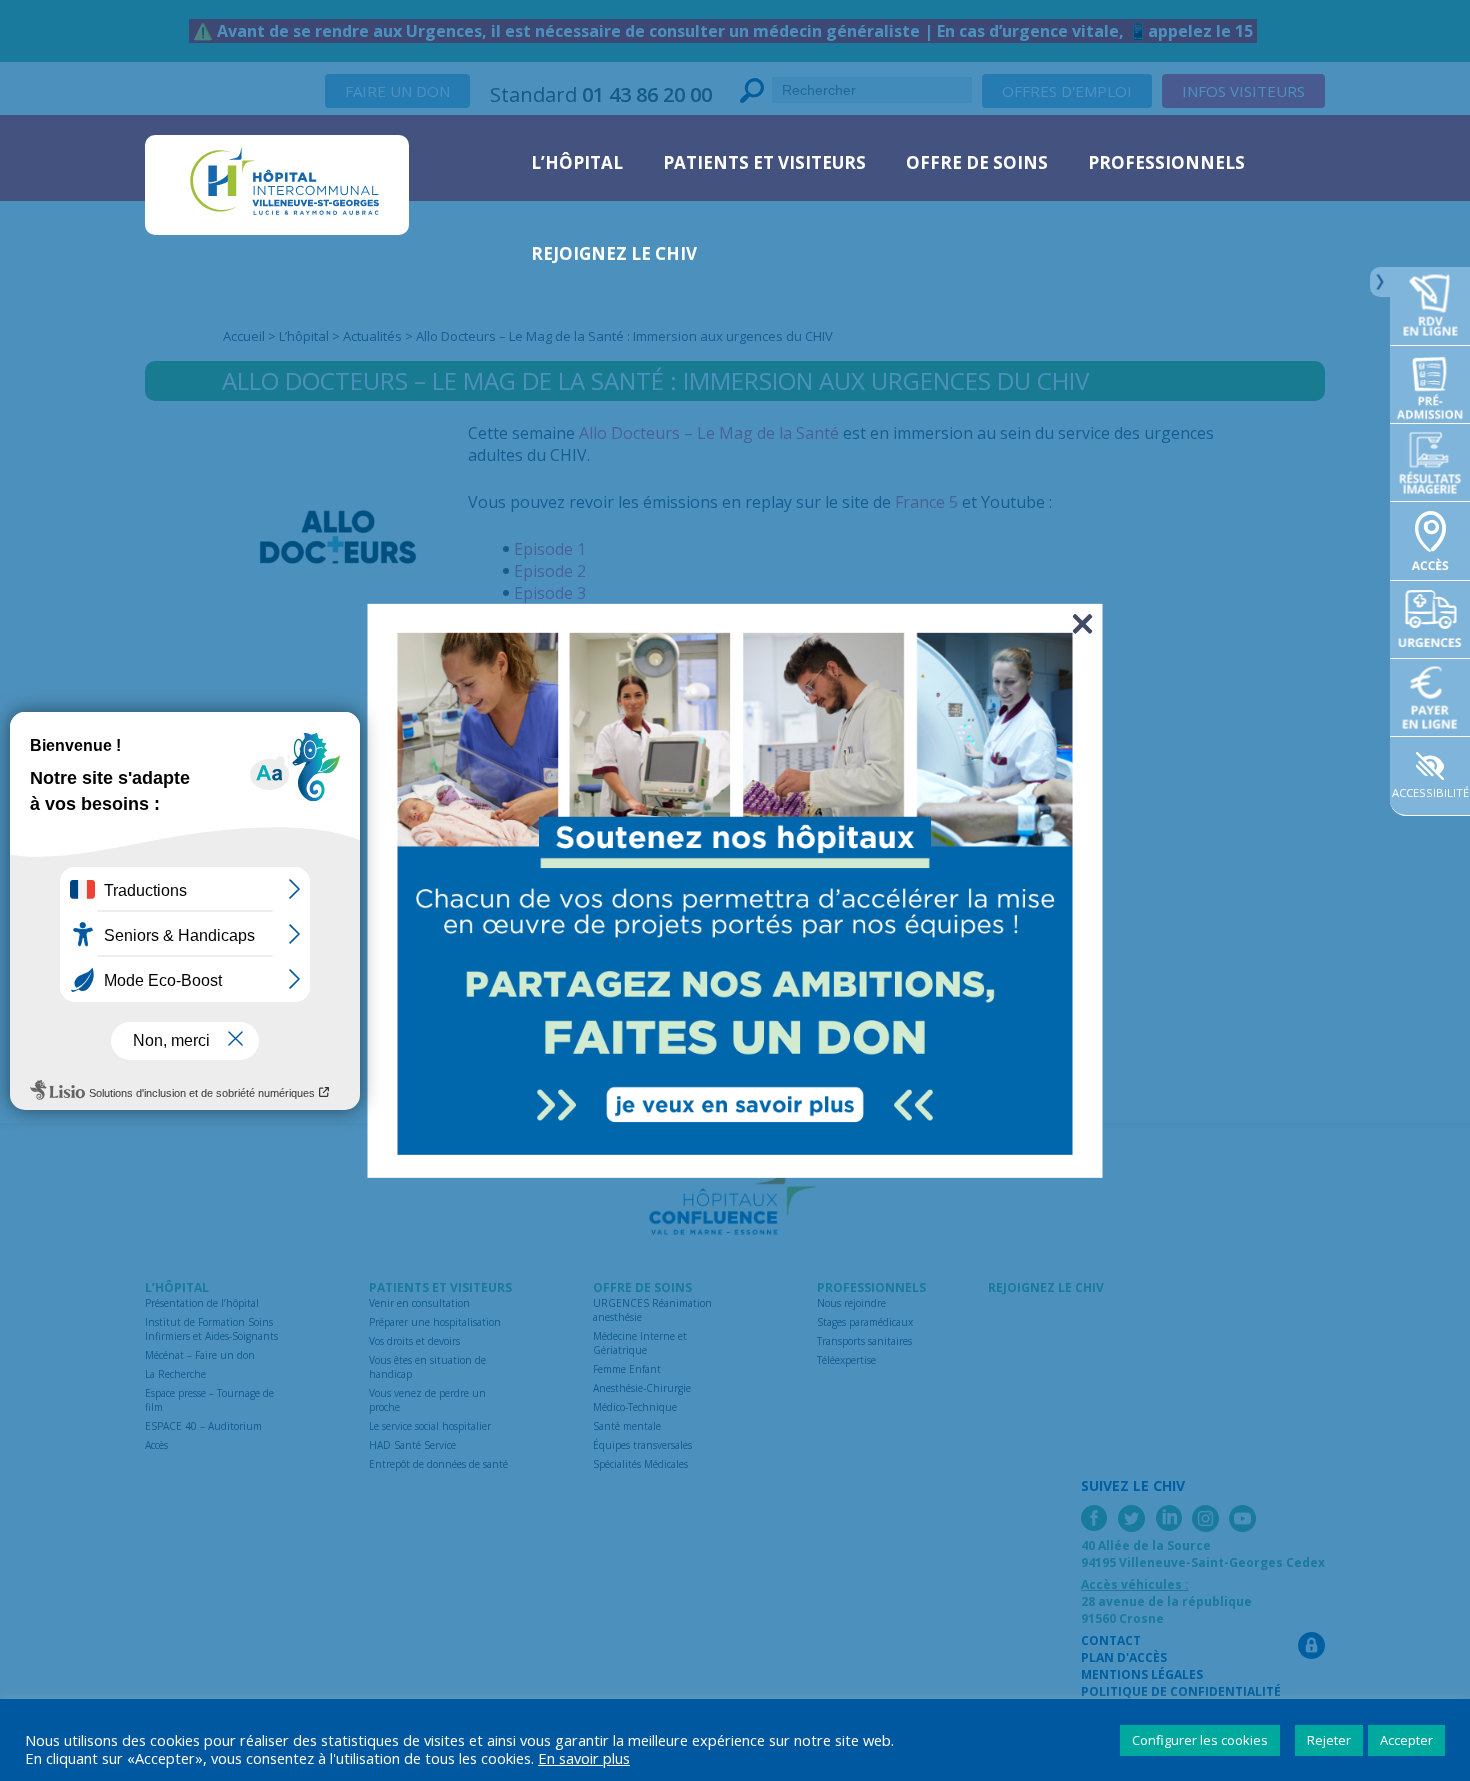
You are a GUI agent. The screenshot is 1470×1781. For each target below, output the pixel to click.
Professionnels (1166, 162)
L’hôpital (577, 162)
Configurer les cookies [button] (1200, 1740)
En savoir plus (584, 1758)
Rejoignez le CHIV (614, 253)
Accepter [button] (1406, 1740)
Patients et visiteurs (764, 162)
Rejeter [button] (1329, 1740)
